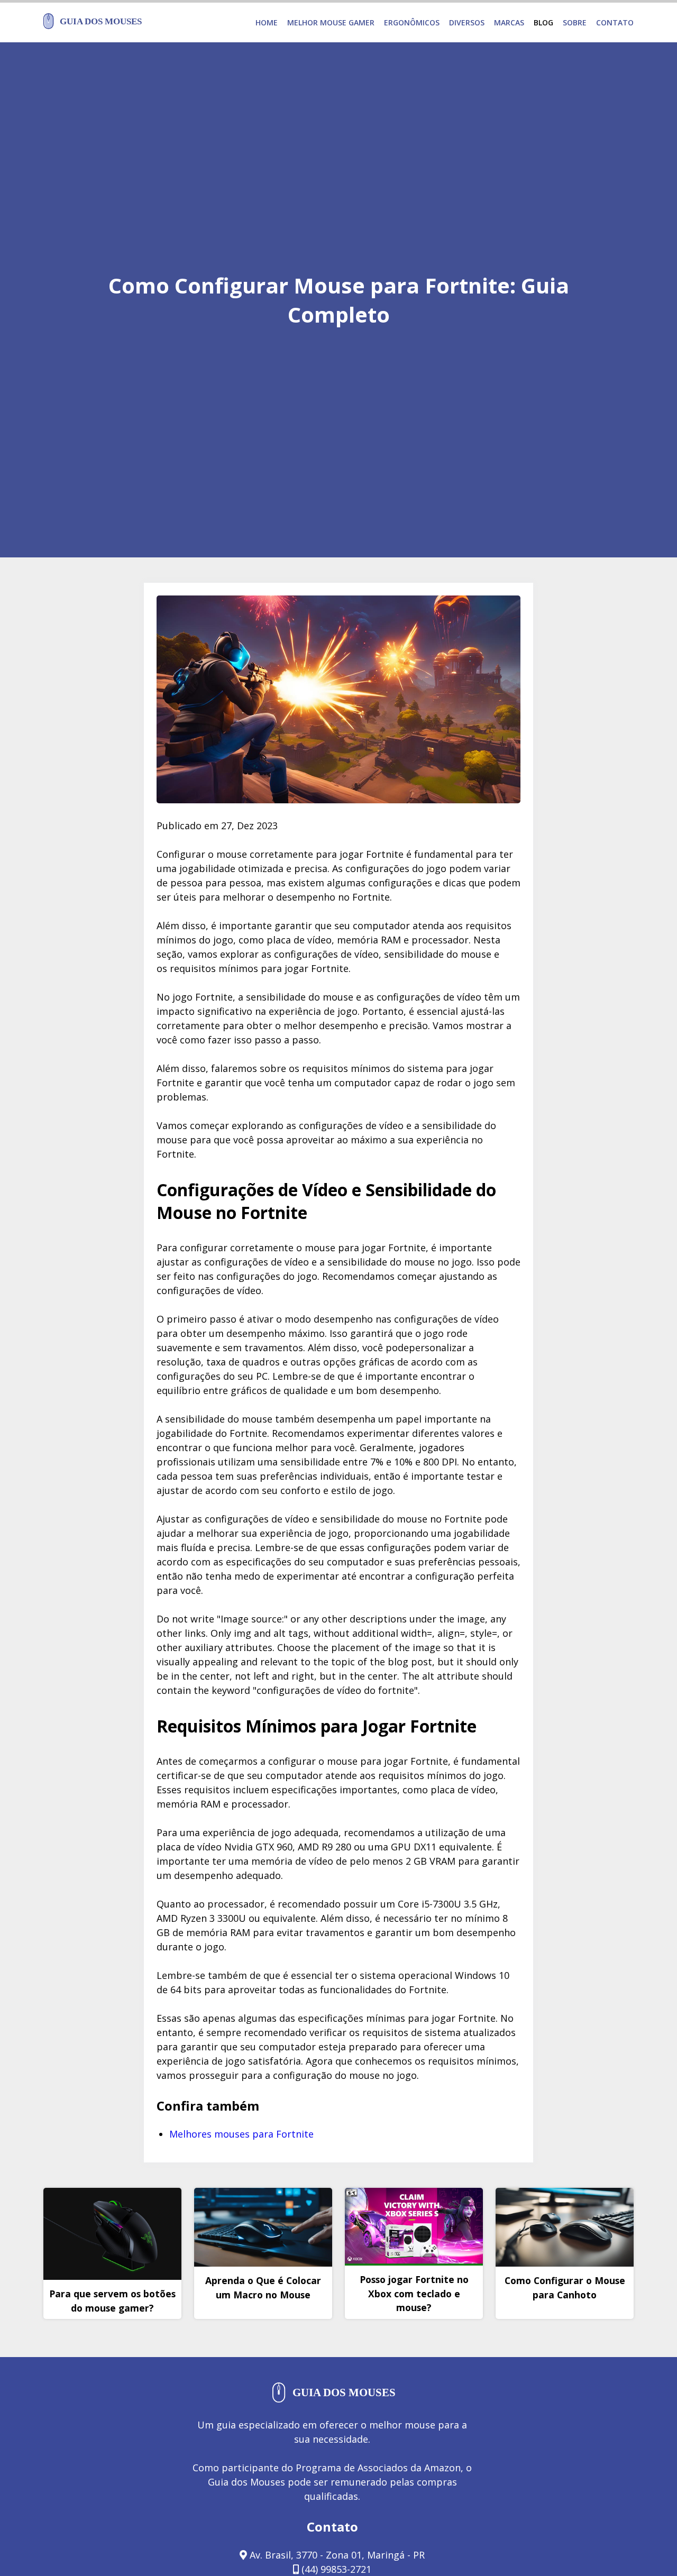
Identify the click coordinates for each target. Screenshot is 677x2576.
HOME (267, 22)
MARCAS (509, 22)
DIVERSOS (467, 22)
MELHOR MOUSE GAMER (331, 22)
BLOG (543, 22)
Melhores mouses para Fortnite (241, 2134)
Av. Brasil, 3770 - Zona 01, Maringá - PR (336, 2555)
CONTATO (615, 22)
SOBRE (575, 22)
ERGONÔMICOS (412, 22)
